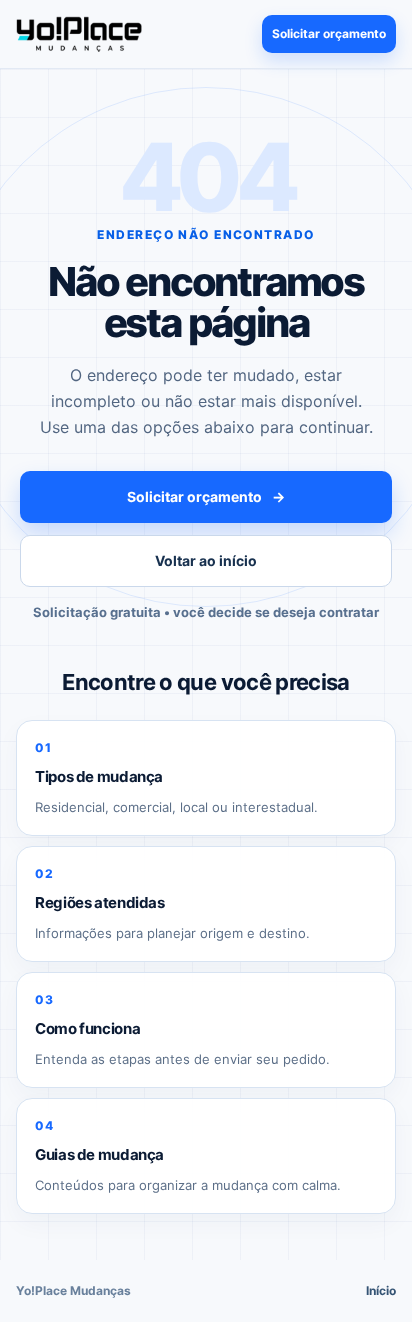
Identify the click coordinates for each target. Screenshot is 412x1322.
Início (381, 1290)
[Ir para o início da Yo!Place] (79, 33)
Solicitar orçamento (329, 33)
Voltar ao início (206, 560)
